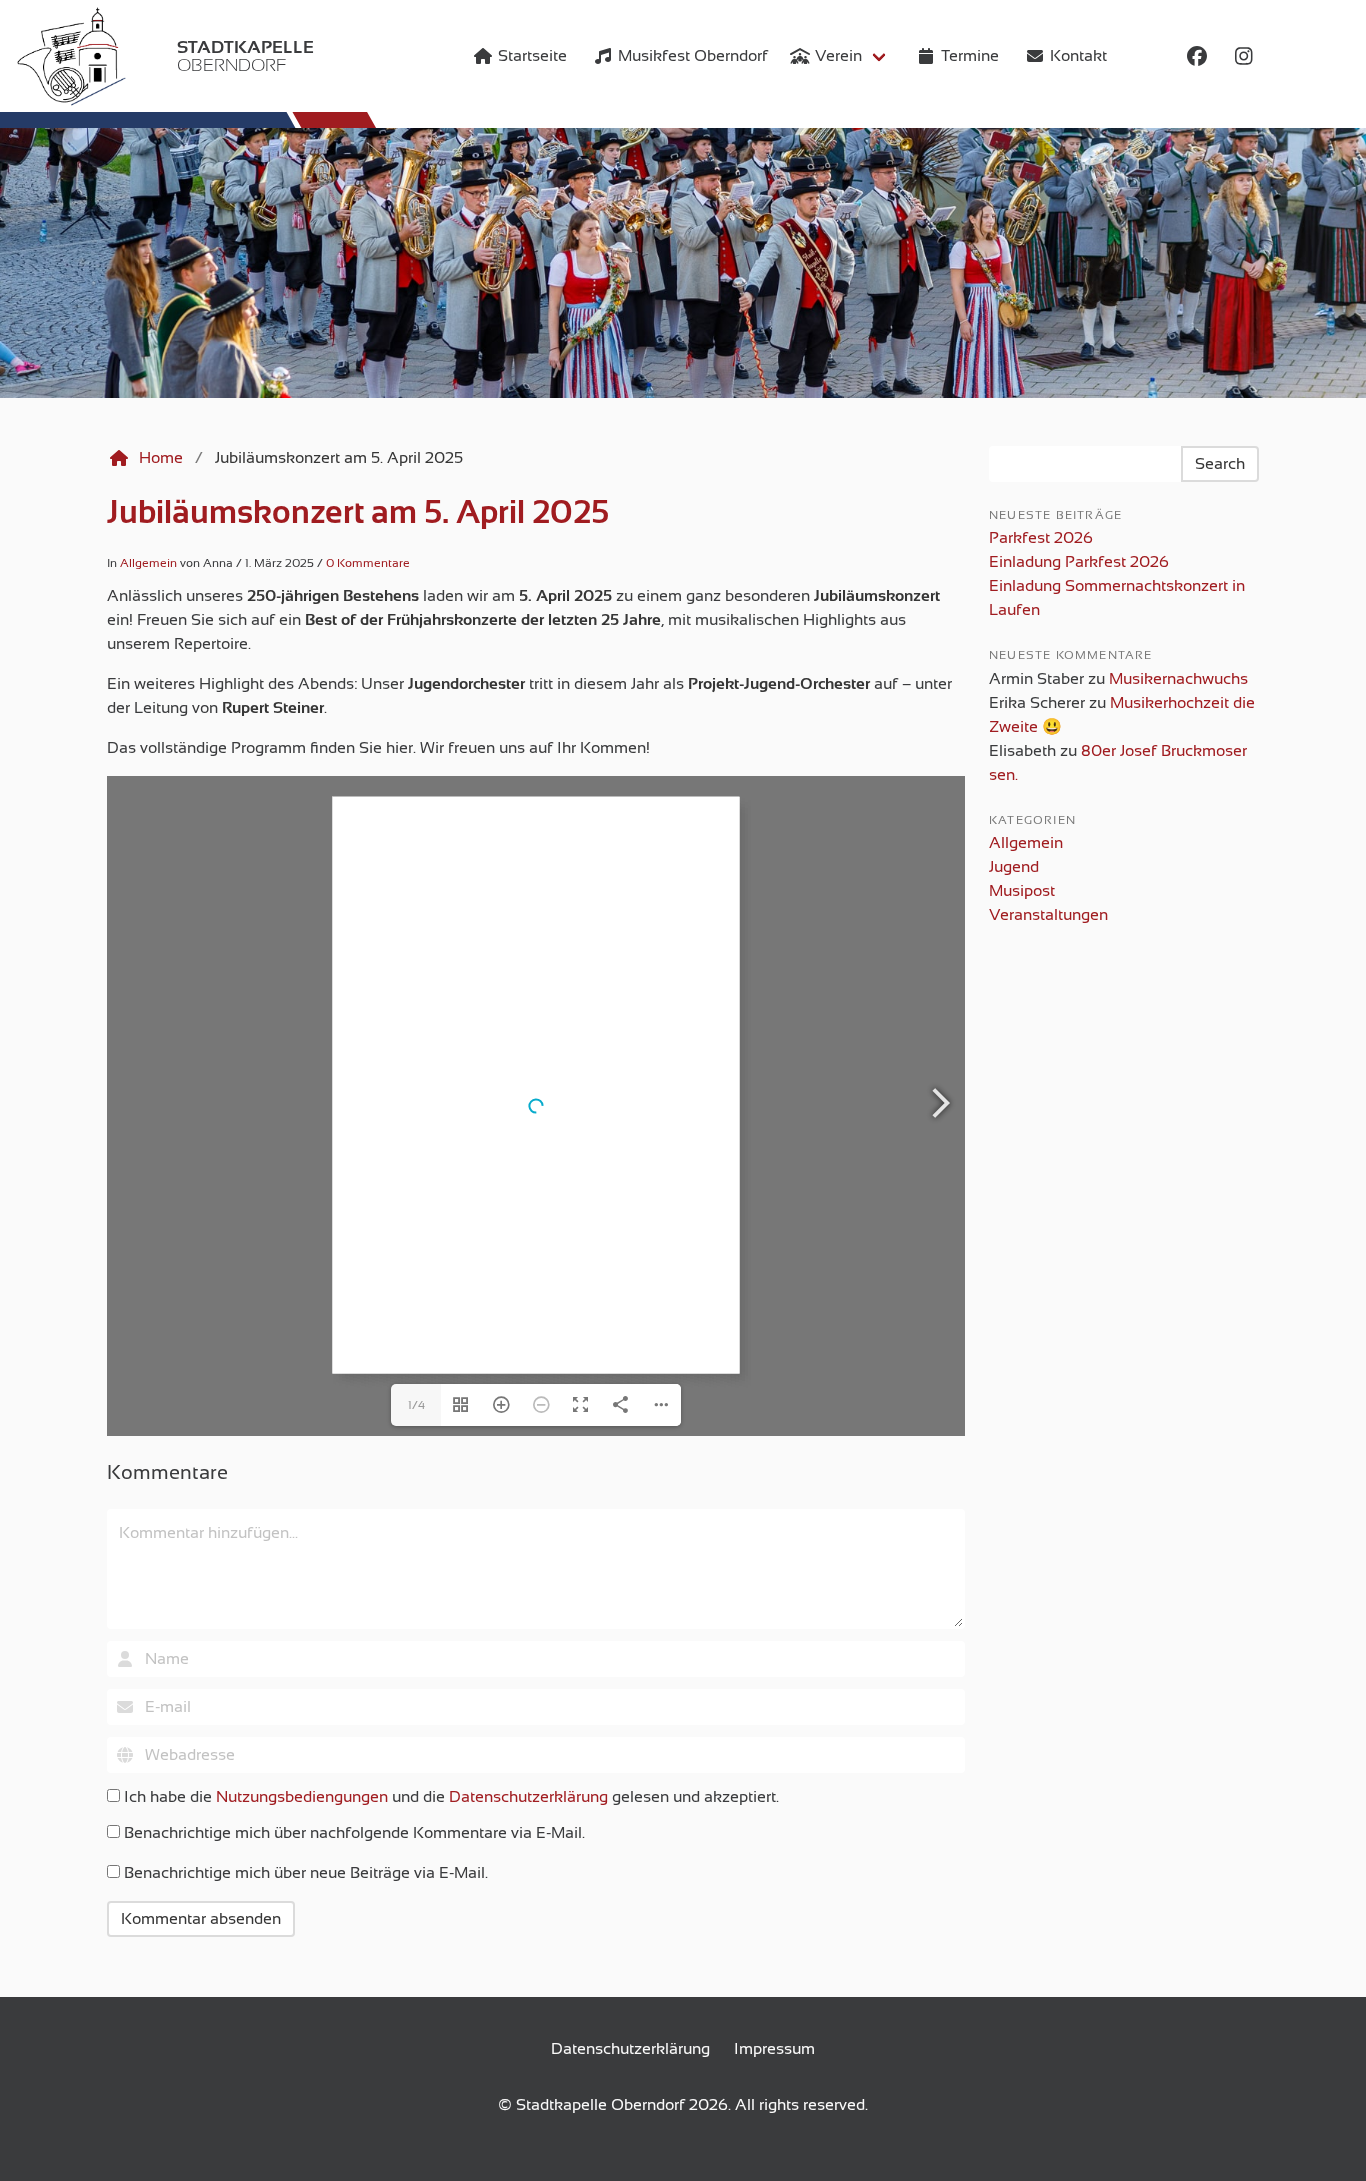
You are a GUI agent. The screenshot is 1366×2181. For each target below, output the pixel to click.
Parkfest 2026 (1041, 538)
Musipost (1022, 891)
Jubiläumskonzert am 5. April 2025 (358, 512)
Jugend (1014, 867)
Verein (838, 56)
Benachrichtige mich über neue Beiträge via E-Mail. (306, 1873)
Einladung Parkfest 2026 (1079, 562)
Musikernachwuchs (1178, 679)
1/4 (416, 1405)
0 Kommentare (368, 563)
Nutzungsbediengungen (302, 1797)
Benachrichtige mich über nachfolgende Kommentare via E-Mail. (354, 1833)
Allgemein (148, 563)
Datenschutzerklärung (528, 1797)
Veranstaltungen (1048, 915)
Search (1220, 464)
